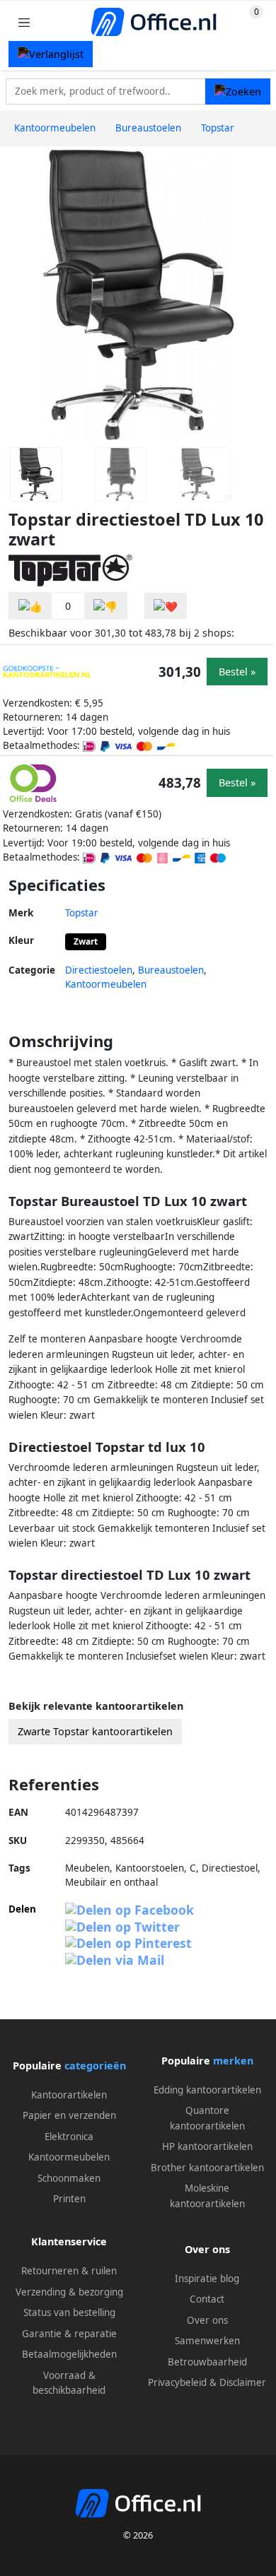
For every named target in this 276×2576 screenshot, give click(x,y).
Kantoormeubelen (106, 984)
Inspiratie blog (207, 2279)
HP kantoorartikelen (207, 2146)
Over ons (207, 2320)
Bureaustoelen (171, 970)
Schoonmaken (69, 2178)
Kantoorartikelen (69, 2095)
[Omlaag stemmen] (105, 606)
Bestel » (237, 672)
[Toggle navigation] (24, 22)
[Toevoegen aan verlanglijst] (166, 606)
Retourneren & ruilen (69, 2271)
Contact (207, 2299)
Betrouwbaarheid (207, 2362)
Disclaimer (243, 2382)
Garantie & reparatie (69, 2334)
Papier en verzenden (69, 2115)
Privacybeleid (177, 2382)
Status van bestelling (69, 2312)
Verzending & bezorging (69, 2292)
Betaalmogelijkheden (69, 2354)
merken (233, 2061)
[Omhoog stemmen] (30, 606)
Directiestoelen (99, 970)
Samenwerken (207, 2341)
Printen (69, 2199)
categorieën (95, 2066)
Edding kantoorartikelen (207, 2090)
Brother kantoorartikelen (207, 2168)
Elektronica (69, 2137)
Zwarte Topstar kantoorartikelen (95, 1731)
